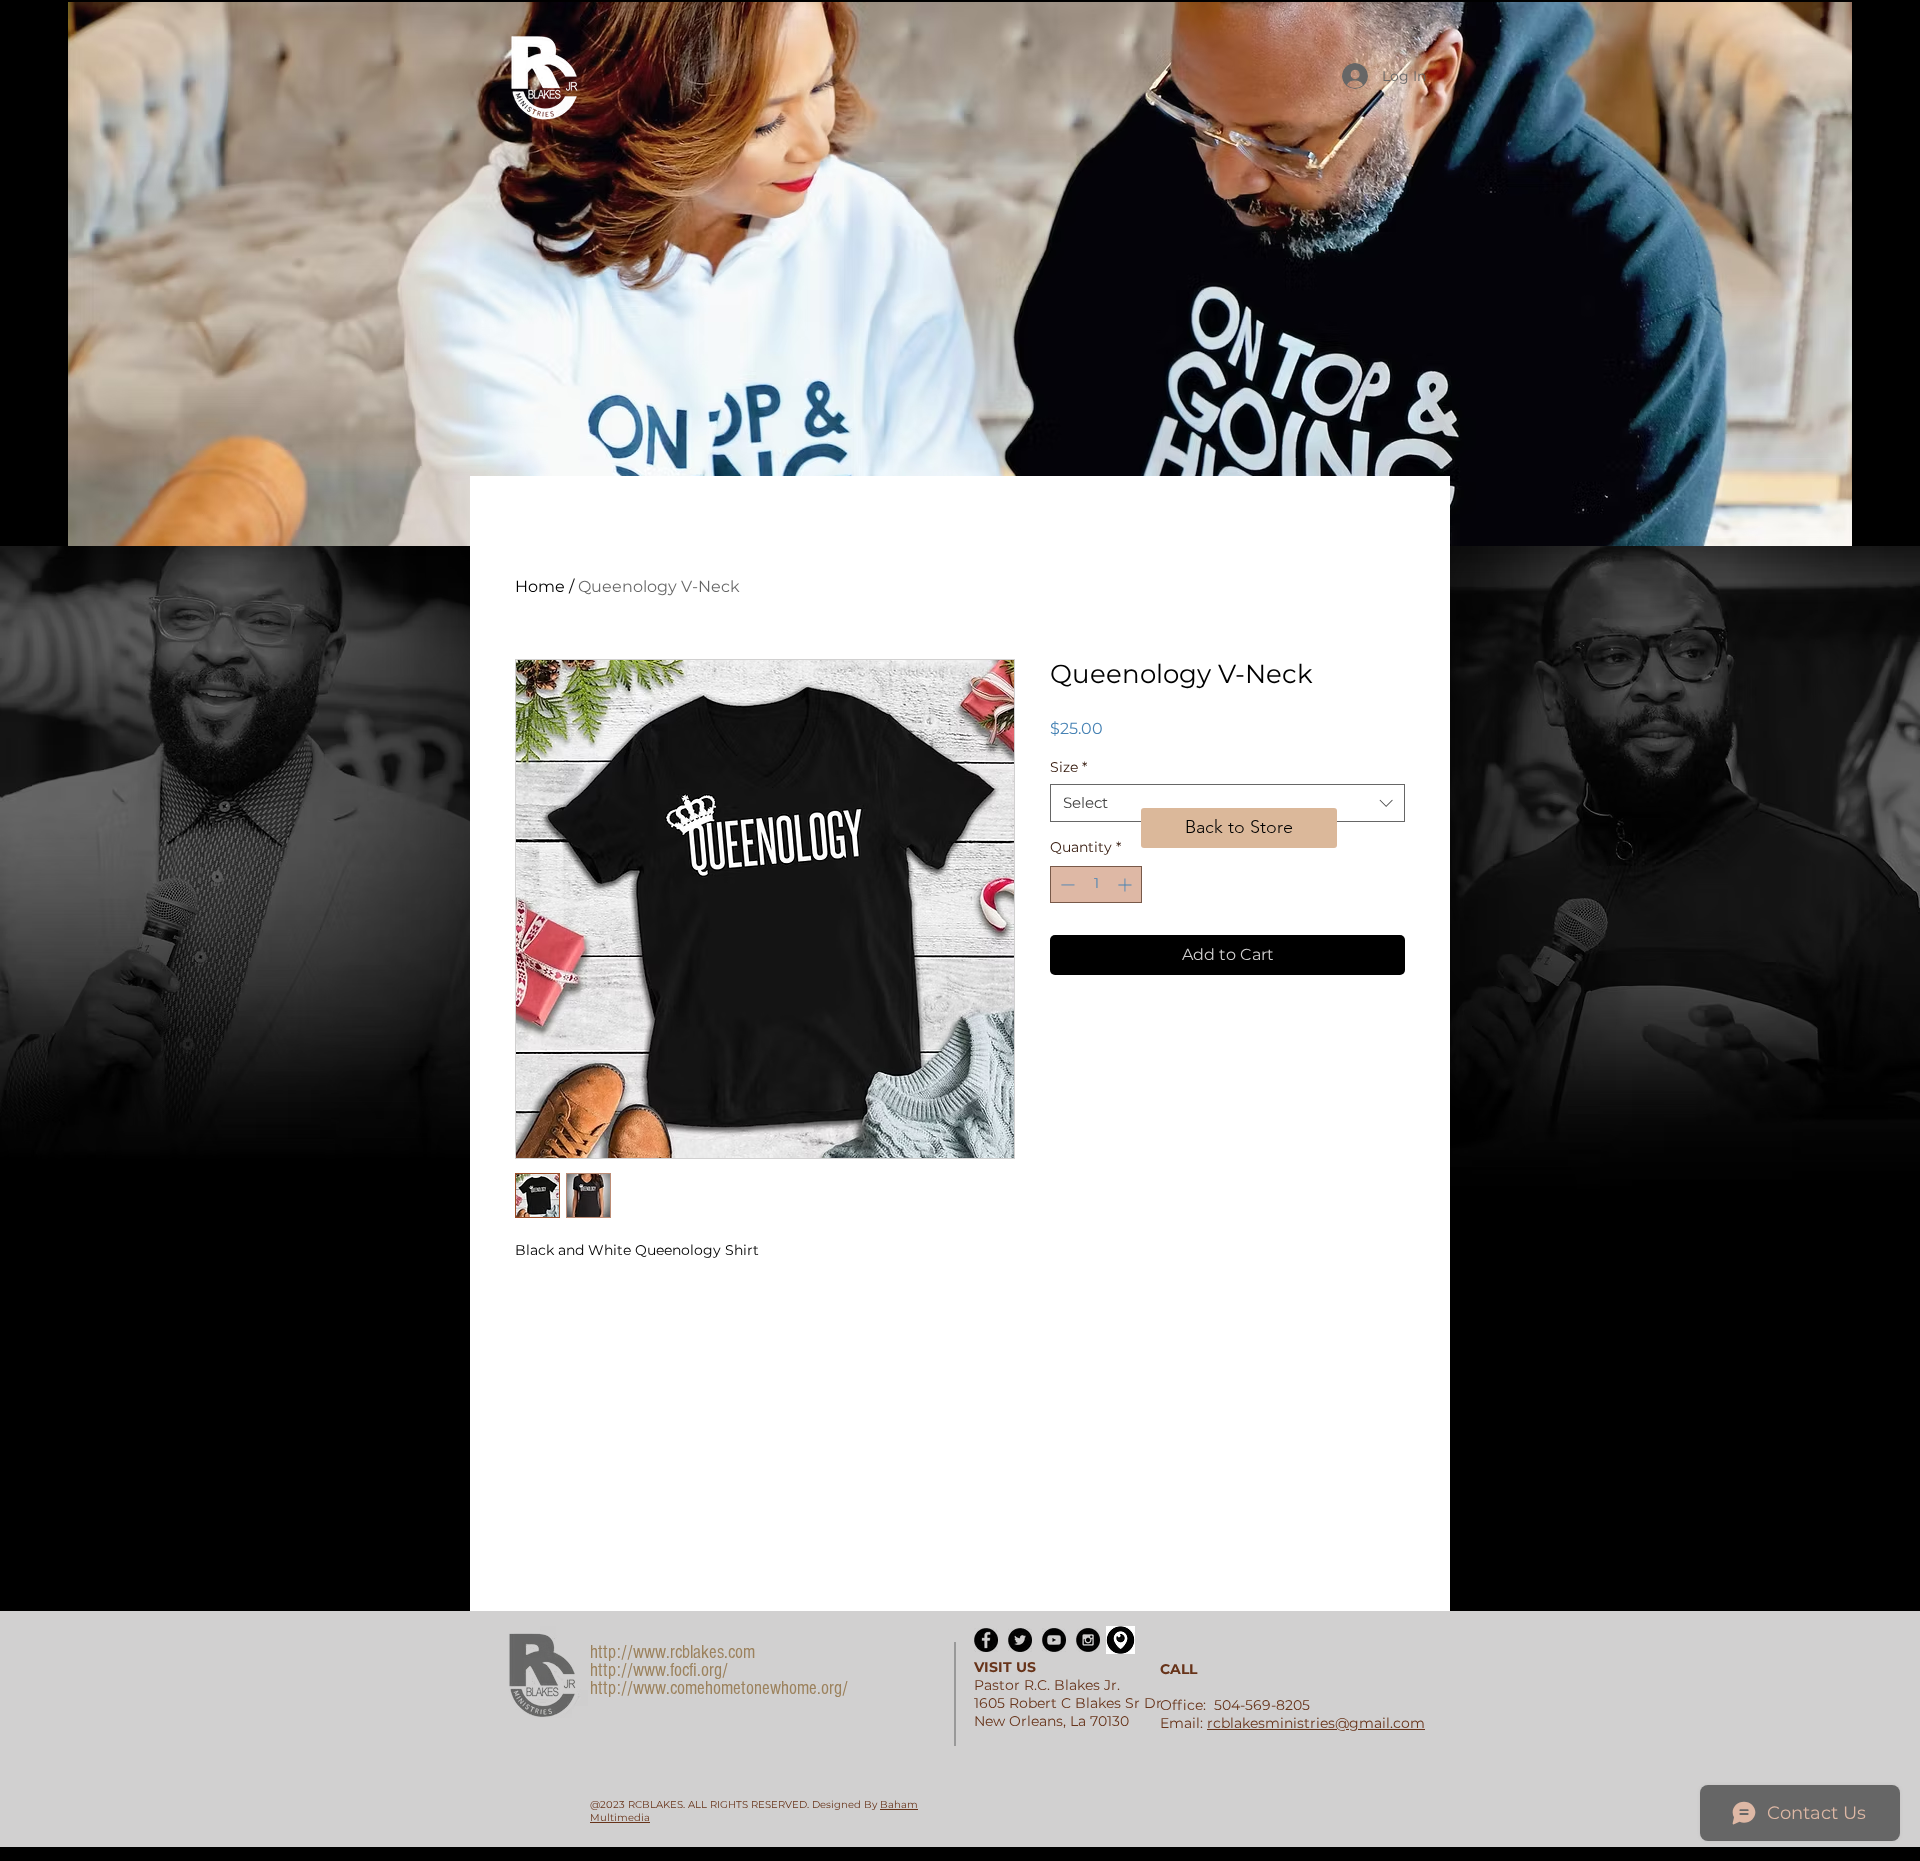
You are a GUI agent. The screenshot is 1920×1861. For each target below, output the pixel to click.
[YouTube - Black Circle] (1054, 1640)
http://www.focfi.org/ (659, 1670)
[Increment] (1126, 884)
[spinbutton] (1096, 884)
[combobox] (1227, 803)
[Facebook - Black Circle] (986, 1640)
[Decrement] (1065, 884)
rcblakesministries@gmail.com (1316, 1723)
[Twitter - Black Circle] (1020, 1640)
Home (540, 586)
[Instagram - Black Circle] (1088, 1640)
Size (1068, 767)
